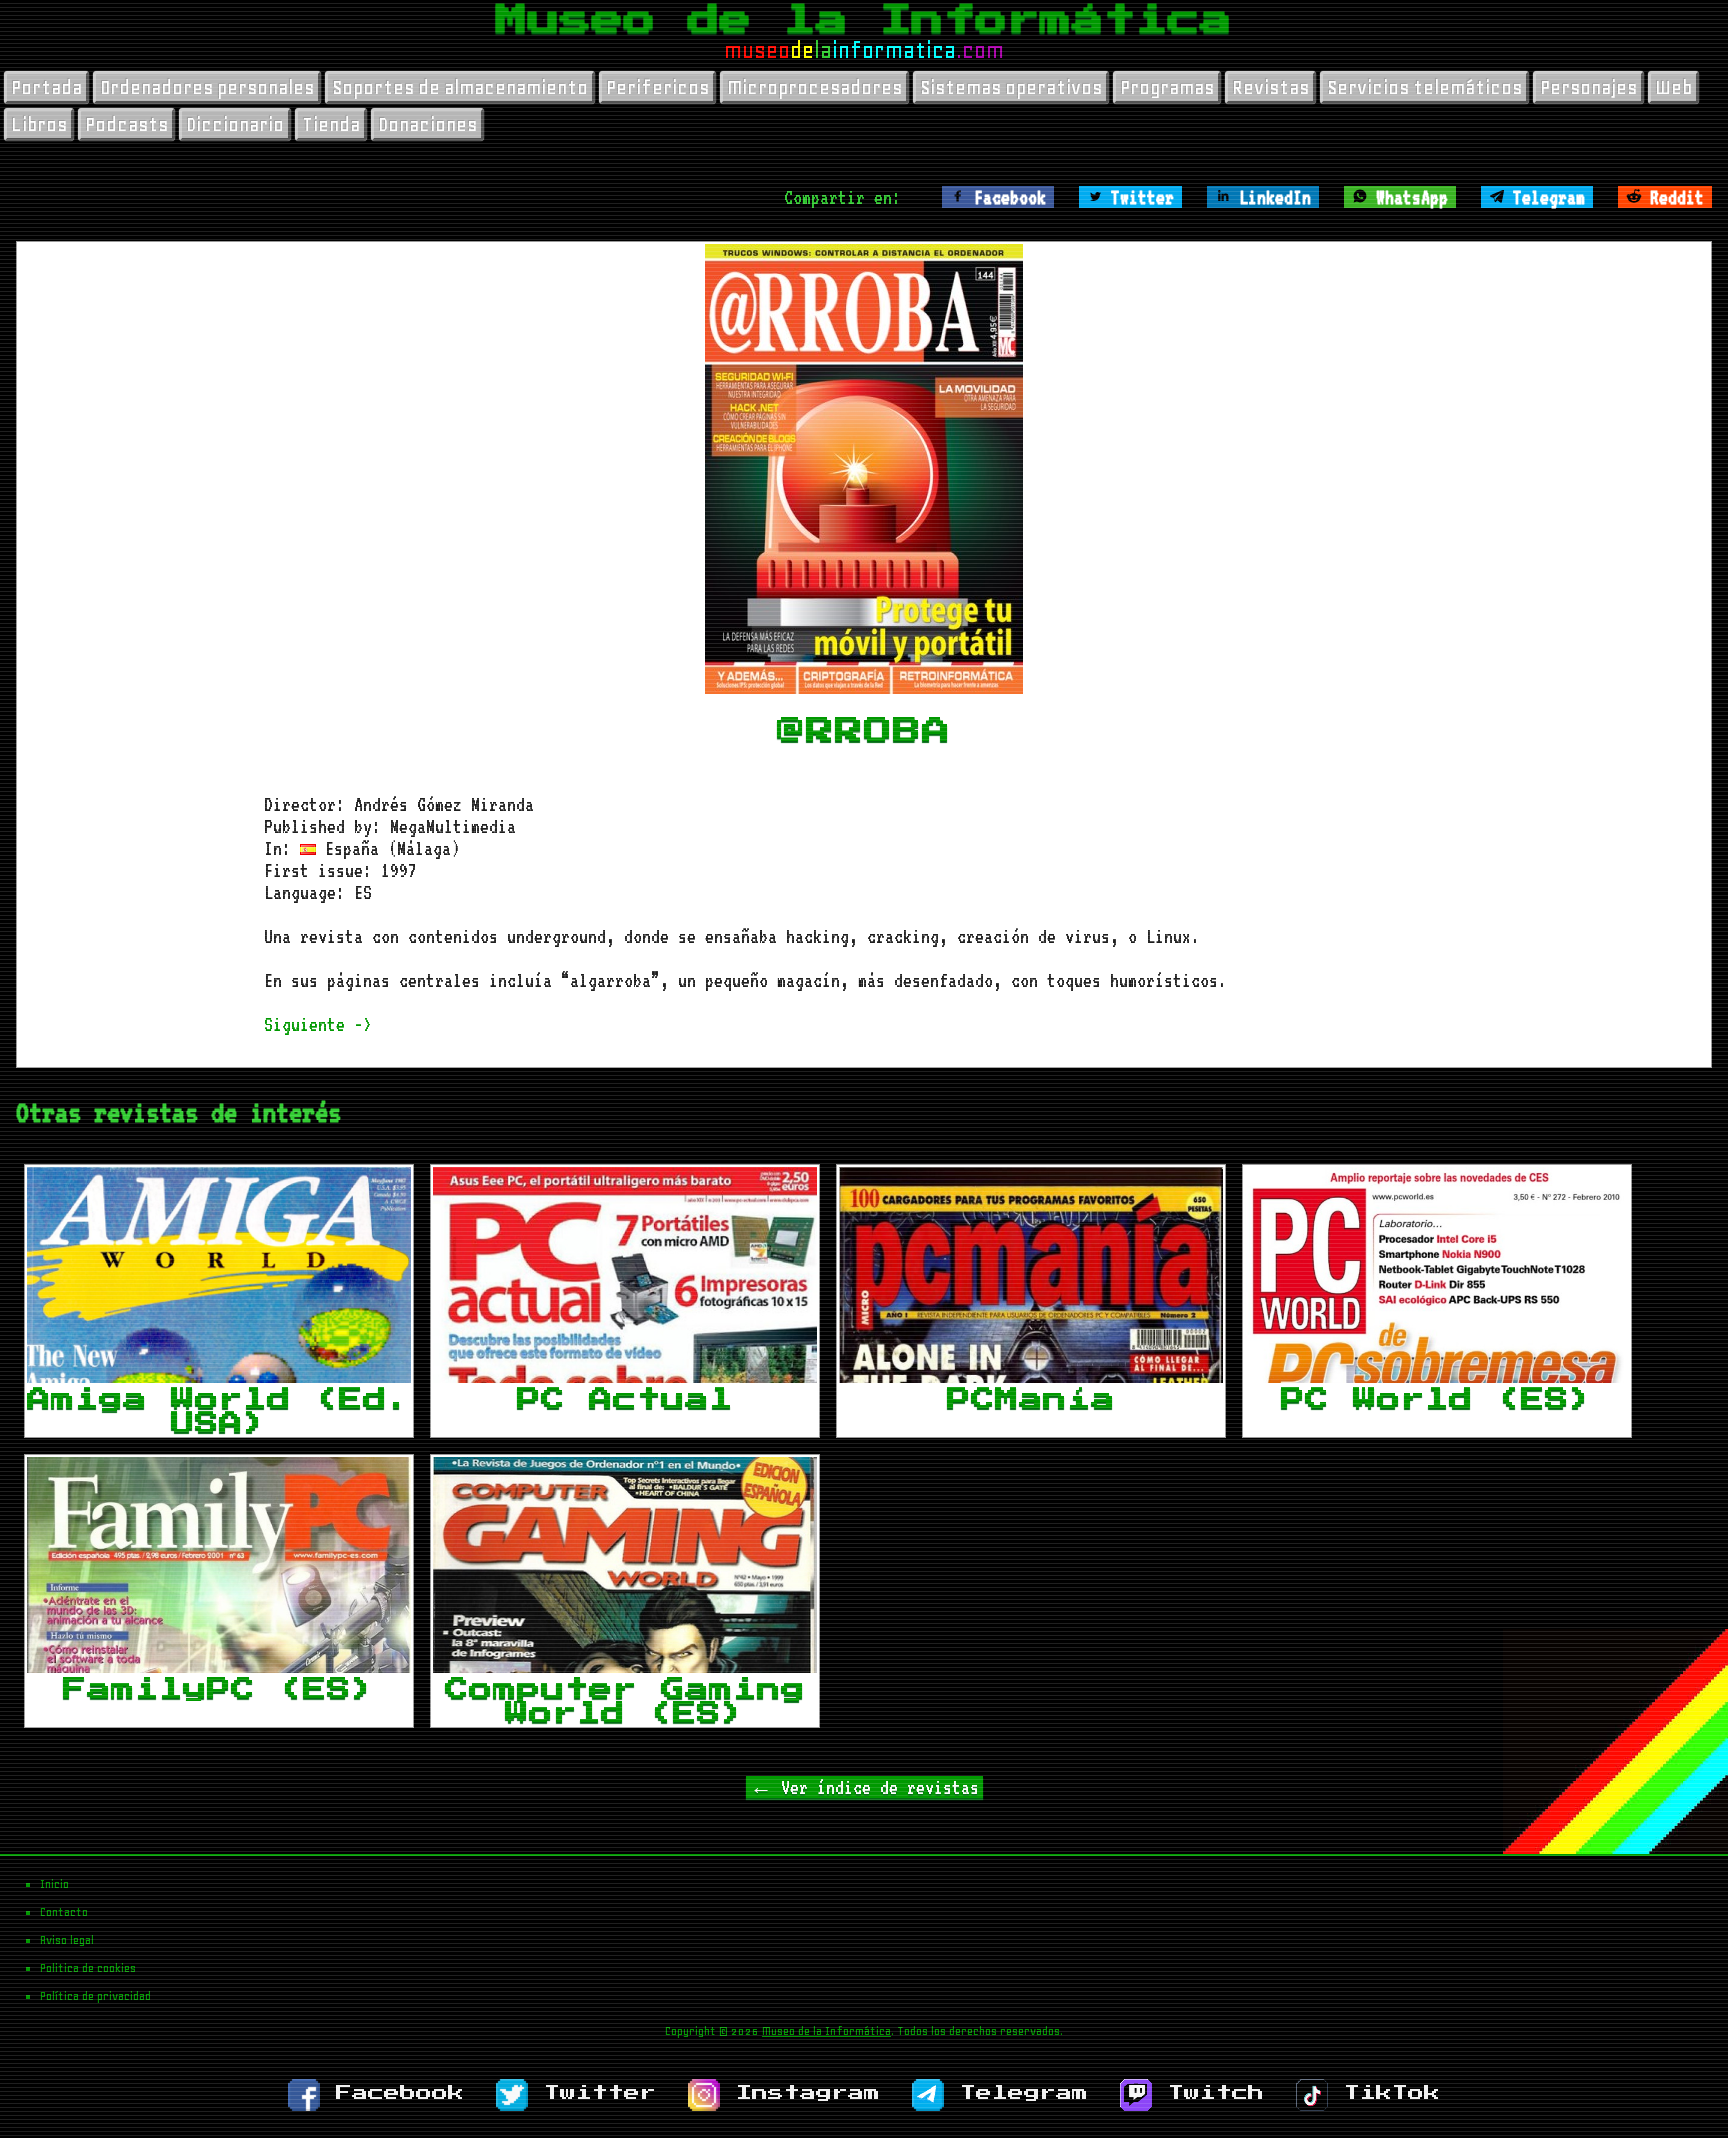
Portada (46, 87)
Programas (1167, 87)
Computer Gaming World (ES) (625, 1701)
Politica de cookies (88, 1968)
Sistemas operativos (1011, 87)
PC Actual (625, 1399)
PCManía (1031, 1399)
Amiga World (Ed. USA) (219, 1411)
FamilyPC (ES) (219, 1689)
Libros (39, 124)
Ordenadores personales (207, 87)
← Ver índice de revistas (864, 1787)
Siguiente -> (318, 1024)
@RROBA (864, 731)
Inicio (54, 1884)
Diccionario (235, 124)
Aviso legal (67, 1940)
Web (1673, 87)
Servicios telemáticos (1424, 87)
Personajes (1588, 87)
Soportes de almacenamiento (460, 87)
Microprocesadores (814, 87)
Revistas (1270, 87)
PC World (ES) (1437, 1399)
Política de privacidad (95, 1996)
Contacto (64, 1912)
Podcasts (126, 124)
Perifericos (657, 87)
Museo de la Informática (864, 20)
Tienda (331, 124)
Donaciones (427, 124)
